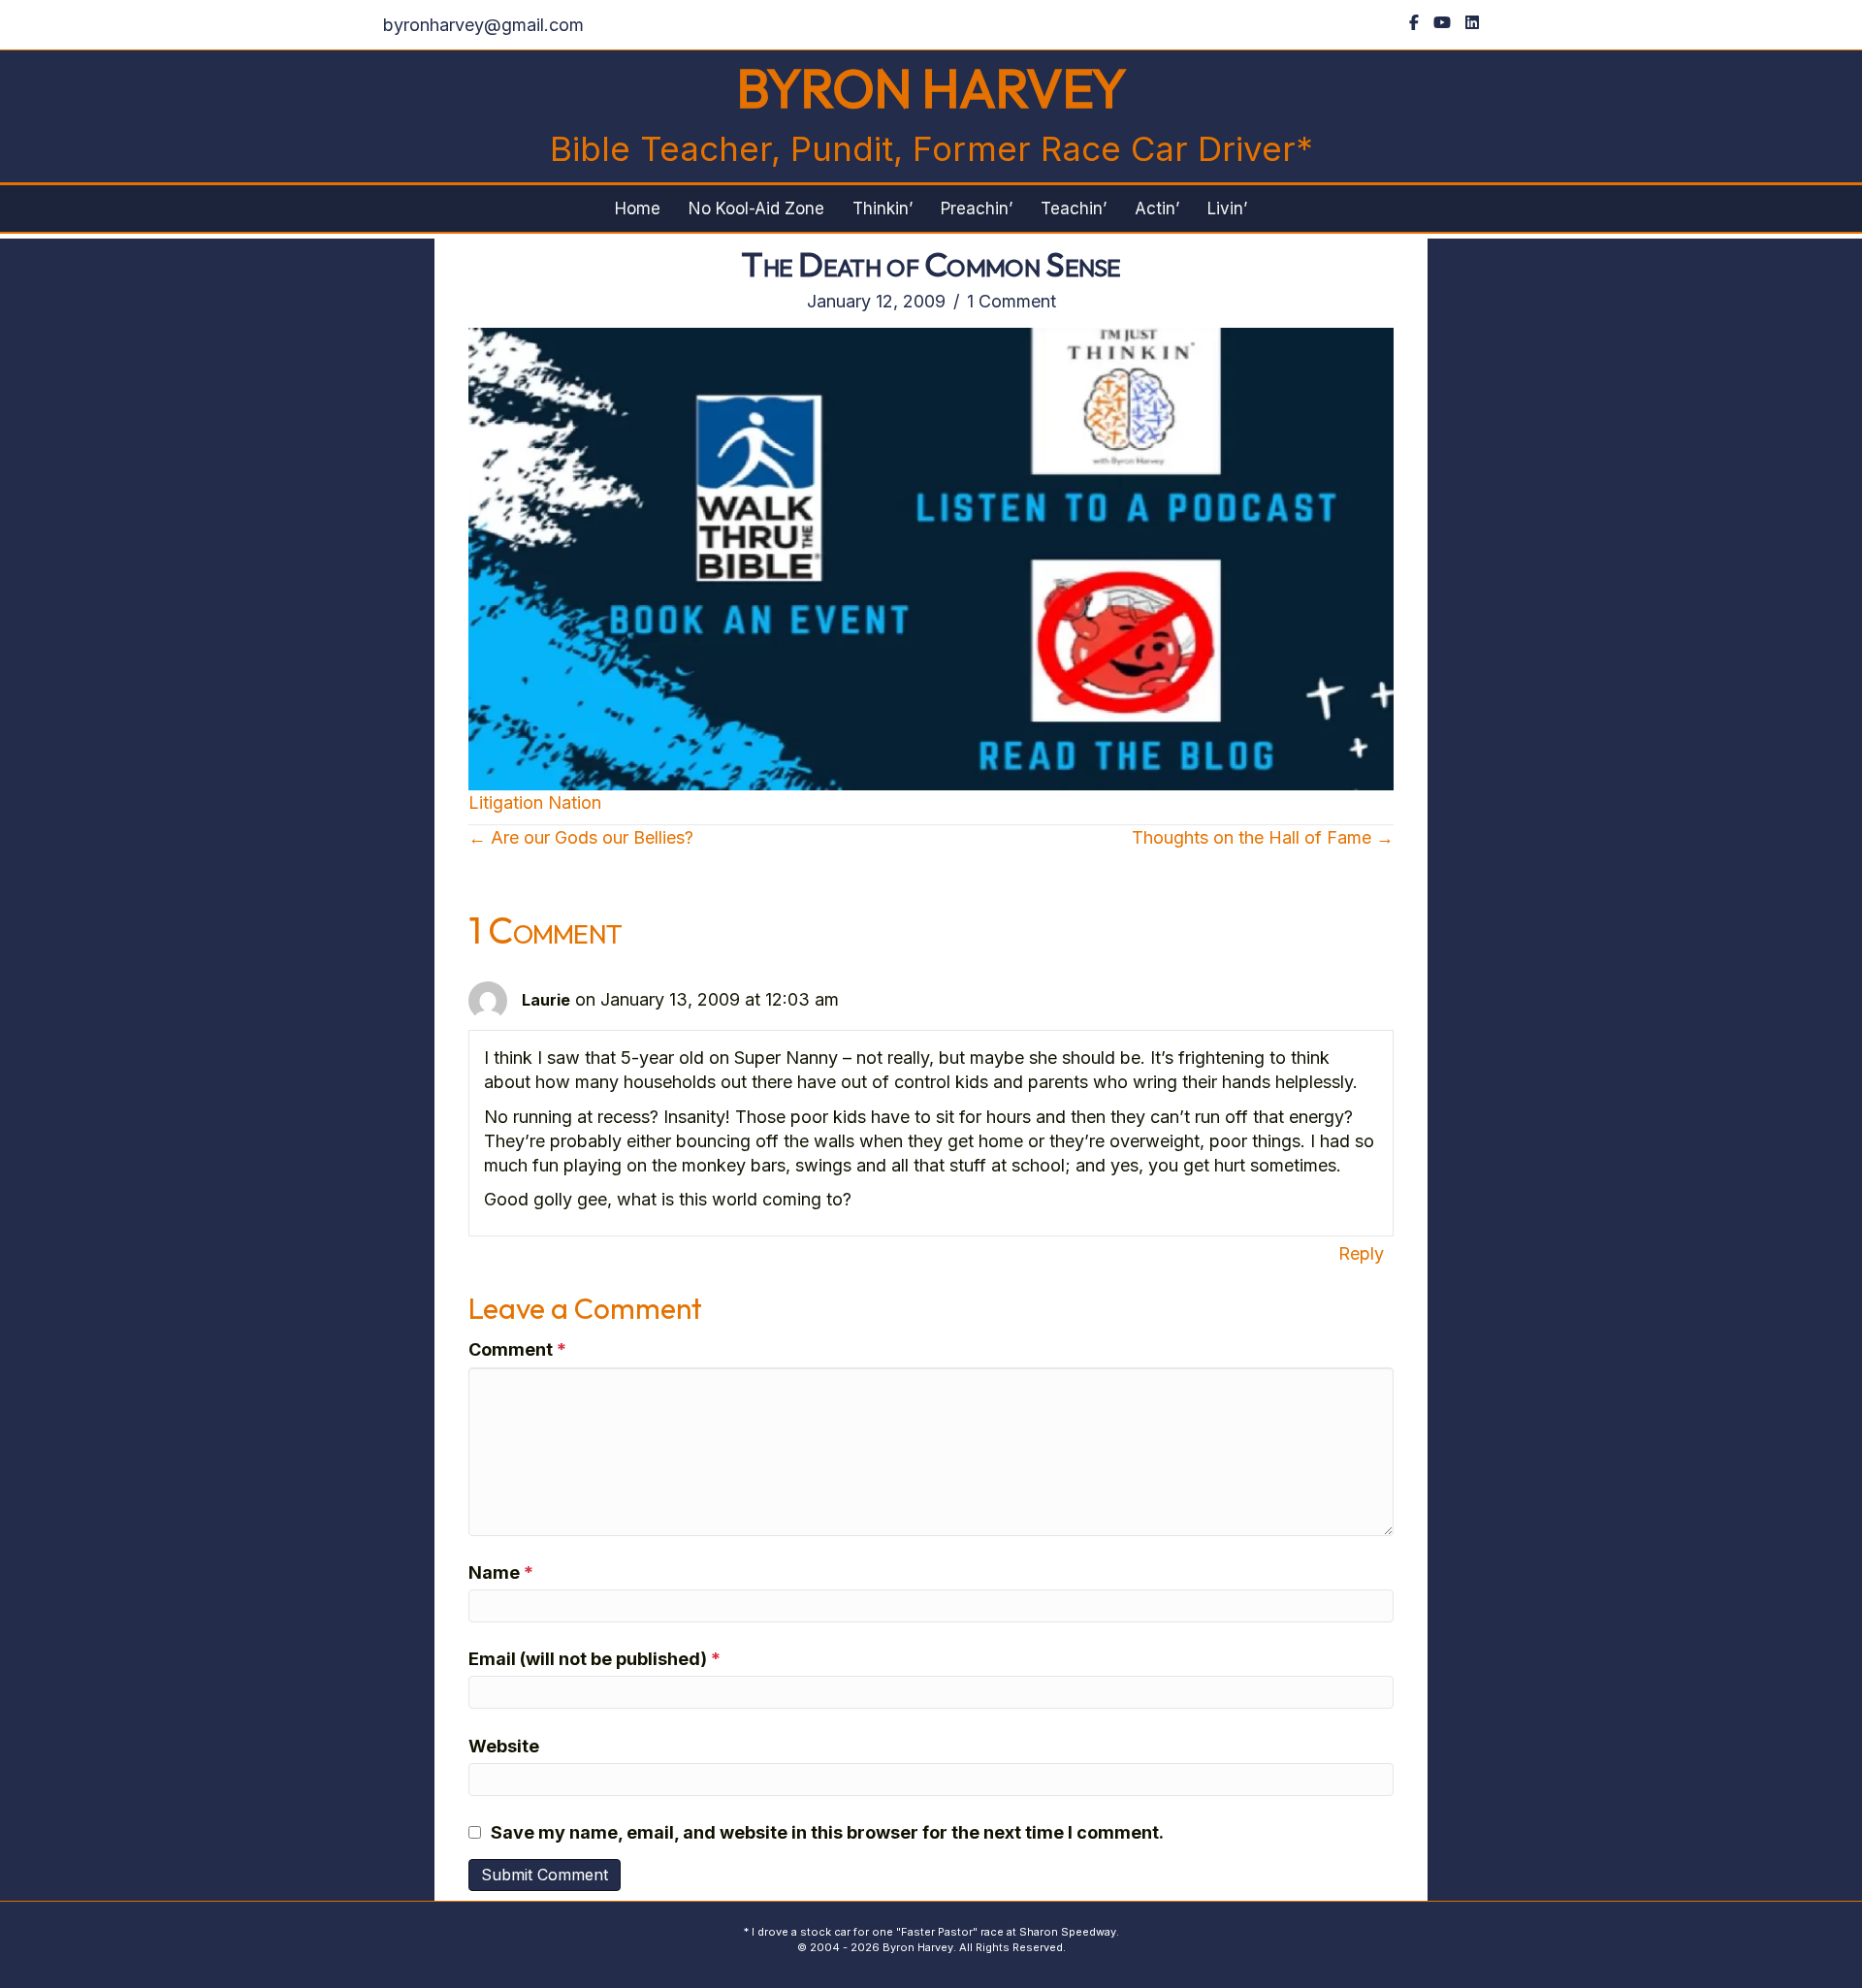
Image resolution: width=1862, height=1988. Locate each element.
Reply (1361, 1253)
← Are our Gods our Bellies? (581, 837)
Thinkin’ (883, 208)
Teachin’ (1074, 208)
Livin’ (1227, 208)
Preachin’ (977, 208)
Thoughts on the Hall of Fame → (1263, 837)
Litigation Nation (535, 802)
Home (638, 208)
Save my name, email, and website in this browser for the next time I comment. (827, 1832)
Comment (517, 1349)
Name (501, 1572)
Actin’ (1157, 208)
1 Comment (1011, 301)
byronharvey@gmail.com (483, 25)
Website (504, 1746)
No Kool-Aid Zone (756, 208)
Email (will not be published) (594, 1659)
